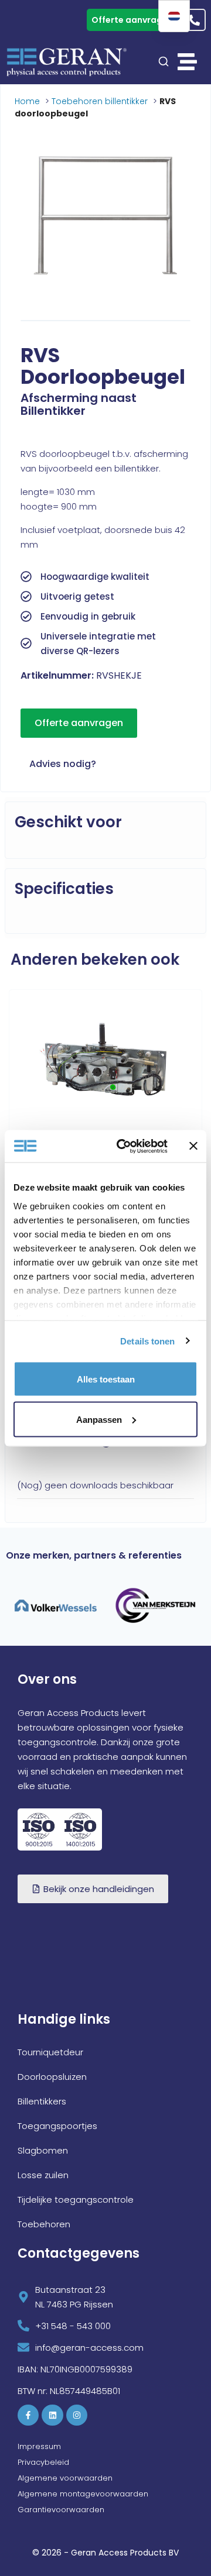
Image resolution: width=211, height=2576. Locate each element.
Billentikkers (42, 2101)
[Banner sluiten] (193, 1146)
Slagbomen (43, 2150)
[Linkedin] (52, 2415)
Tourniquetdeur (50, 2052)
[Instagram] (77, 2415)
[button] (188, 62)
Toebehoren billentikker (100, 101)
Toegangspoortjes (57, 2126)
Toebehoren (44, 2224)
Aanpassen (99, 1419)
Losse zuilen (43, 2175)
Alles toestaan (106, 1379)
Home (27, 101)
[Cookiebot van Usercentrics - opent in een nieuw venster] (124, 1146)
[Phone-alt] (195, 20)
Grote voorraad (43, 20)
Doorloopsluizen (52, 2077)
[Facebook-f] (28, 2415)
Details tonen (147, 1341)
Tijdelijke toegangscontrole (76, 2200)
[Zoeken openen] (164, 61)
